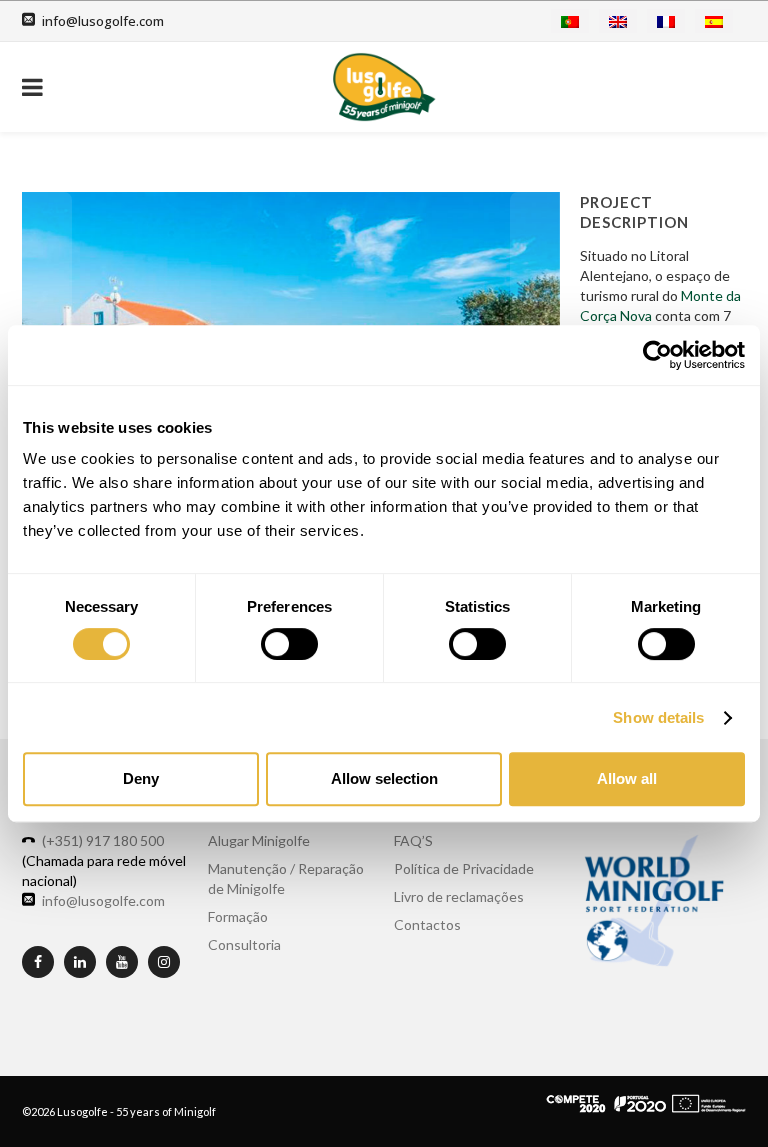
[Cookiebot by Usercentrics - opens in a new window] (657, 355)
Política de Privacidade (464, 868)
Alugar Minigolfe (259, 840)
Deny (141, 778)
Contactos (427, 924)
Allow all (627, 778)
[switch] (289, 644)
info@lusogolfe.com (103, 21)
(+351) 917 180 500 (103, 840)
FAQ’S (413, 840)
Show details (658, 717)
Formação (238, 916)
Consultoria (244, 944)
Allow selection (384, 778)
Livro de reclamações (459, 896)
